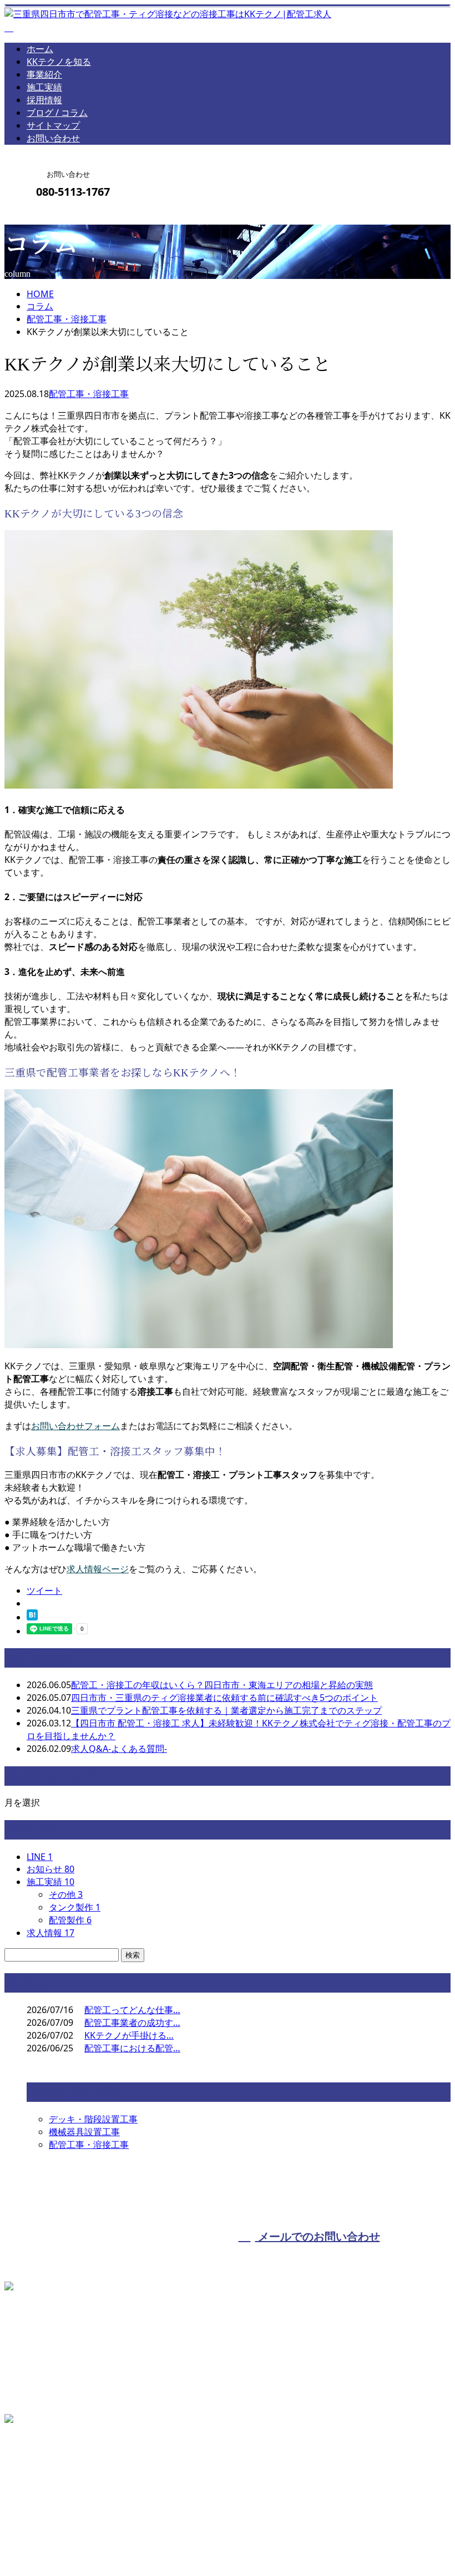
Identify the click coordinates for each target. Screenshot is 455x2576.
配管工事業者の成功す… (132, 2023)
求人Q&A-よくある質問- (119, 1749)
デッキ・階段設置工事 (93, 2119)
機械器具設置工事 (84, 2132)
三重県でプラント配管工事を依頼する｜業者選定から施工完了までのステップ (226, 1710)
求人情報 (50, 1933)
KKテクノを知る (59, 62)
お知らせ (50, 1869)
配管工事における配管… (132, 2048)
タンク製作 (75, 1907)
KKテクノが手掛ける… (129, 2035)
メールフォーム (43, 215)
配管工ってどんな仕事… (132, 2010)
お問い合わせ (53, 138)
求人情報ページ (98, 1569)
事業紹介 (44, 74)
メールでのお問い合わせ (318, 2236)
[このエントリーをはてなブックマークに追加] (32, 1617)
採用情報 (44, 100)
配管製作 (70, 1920)
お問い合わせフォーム (75, 1426)
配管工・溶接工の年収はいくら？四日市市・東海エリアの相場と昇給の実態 (222, 1685)
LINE (40, 1857)
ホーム (40, 49)
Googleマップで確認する (58, 2476)
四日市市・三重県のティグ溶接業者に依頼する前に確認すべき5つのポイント (224, 1698)
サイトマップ (53, 125)
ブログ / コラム (57, 113)
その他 (66, 1894)
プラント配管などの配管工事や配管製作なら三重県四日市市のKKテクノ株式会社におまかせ (188, 2539)
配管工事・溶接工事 (67, 319)
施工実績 (44, 87)
